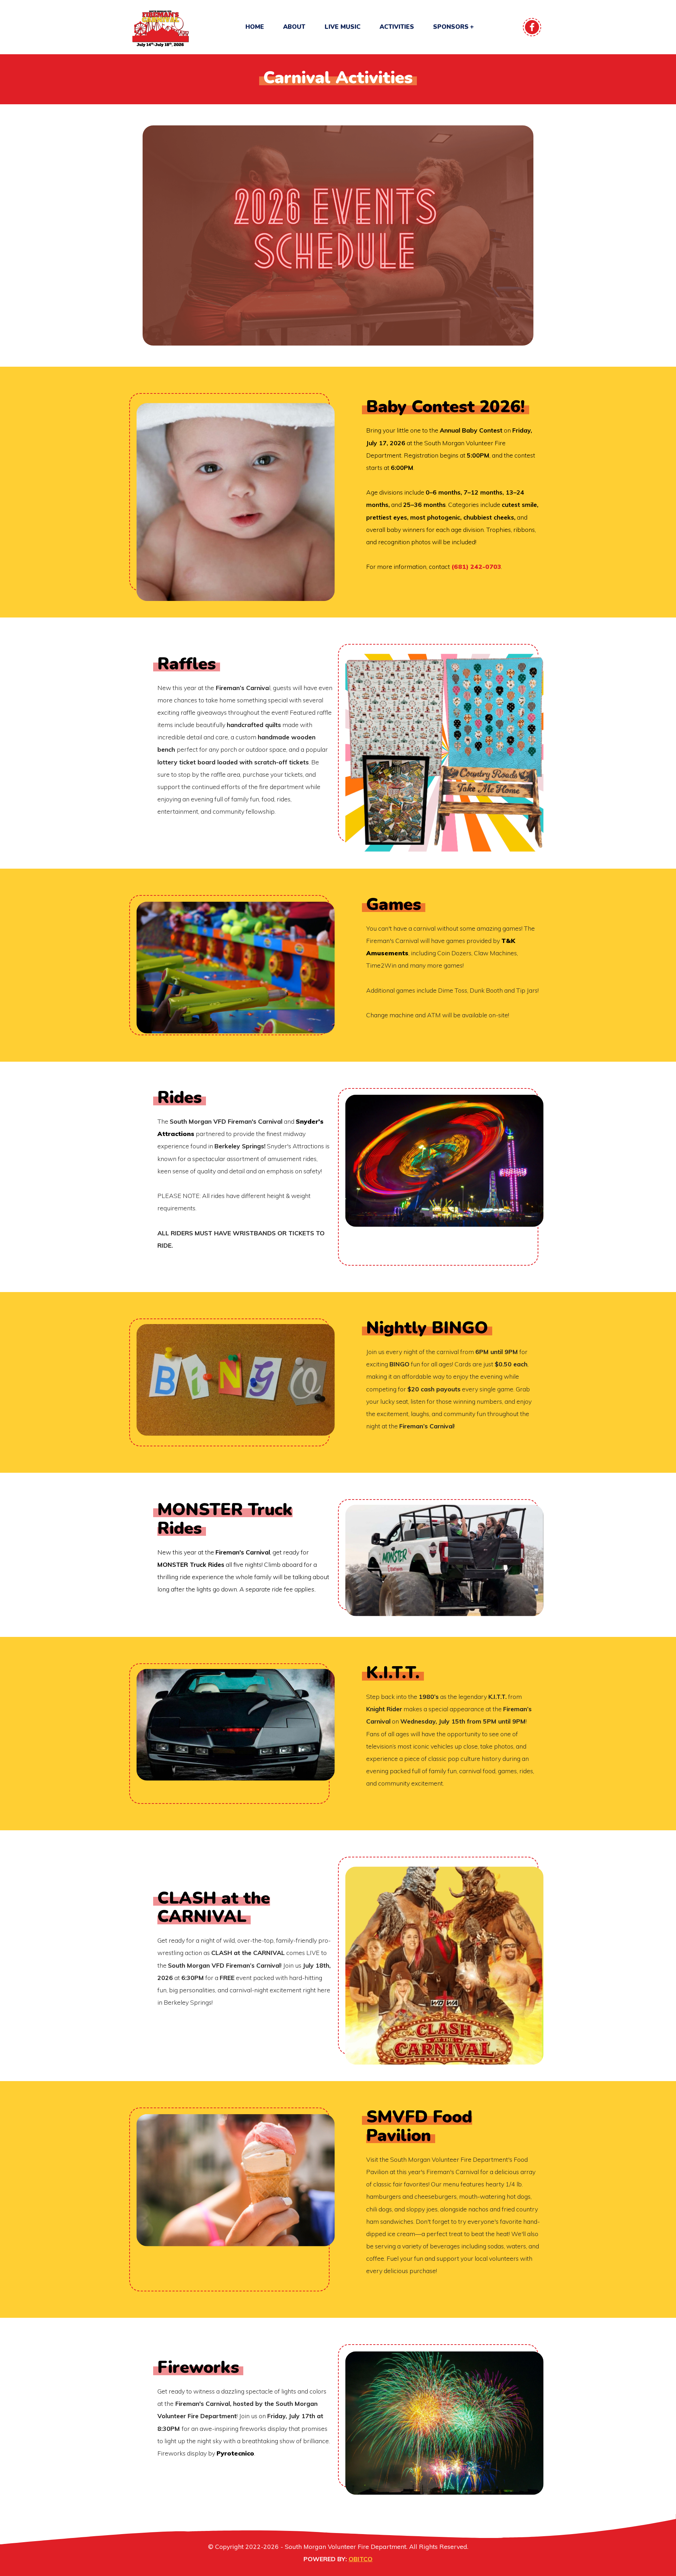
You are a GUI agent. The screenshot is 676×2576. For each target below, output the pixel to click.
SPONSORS (451, 27)
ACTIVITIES (397, 27)
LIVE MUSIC (343, 27)
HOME (255, 27)
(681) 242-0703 (476, 566)
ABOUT (294, 27)
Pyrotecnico (235, 2453)
